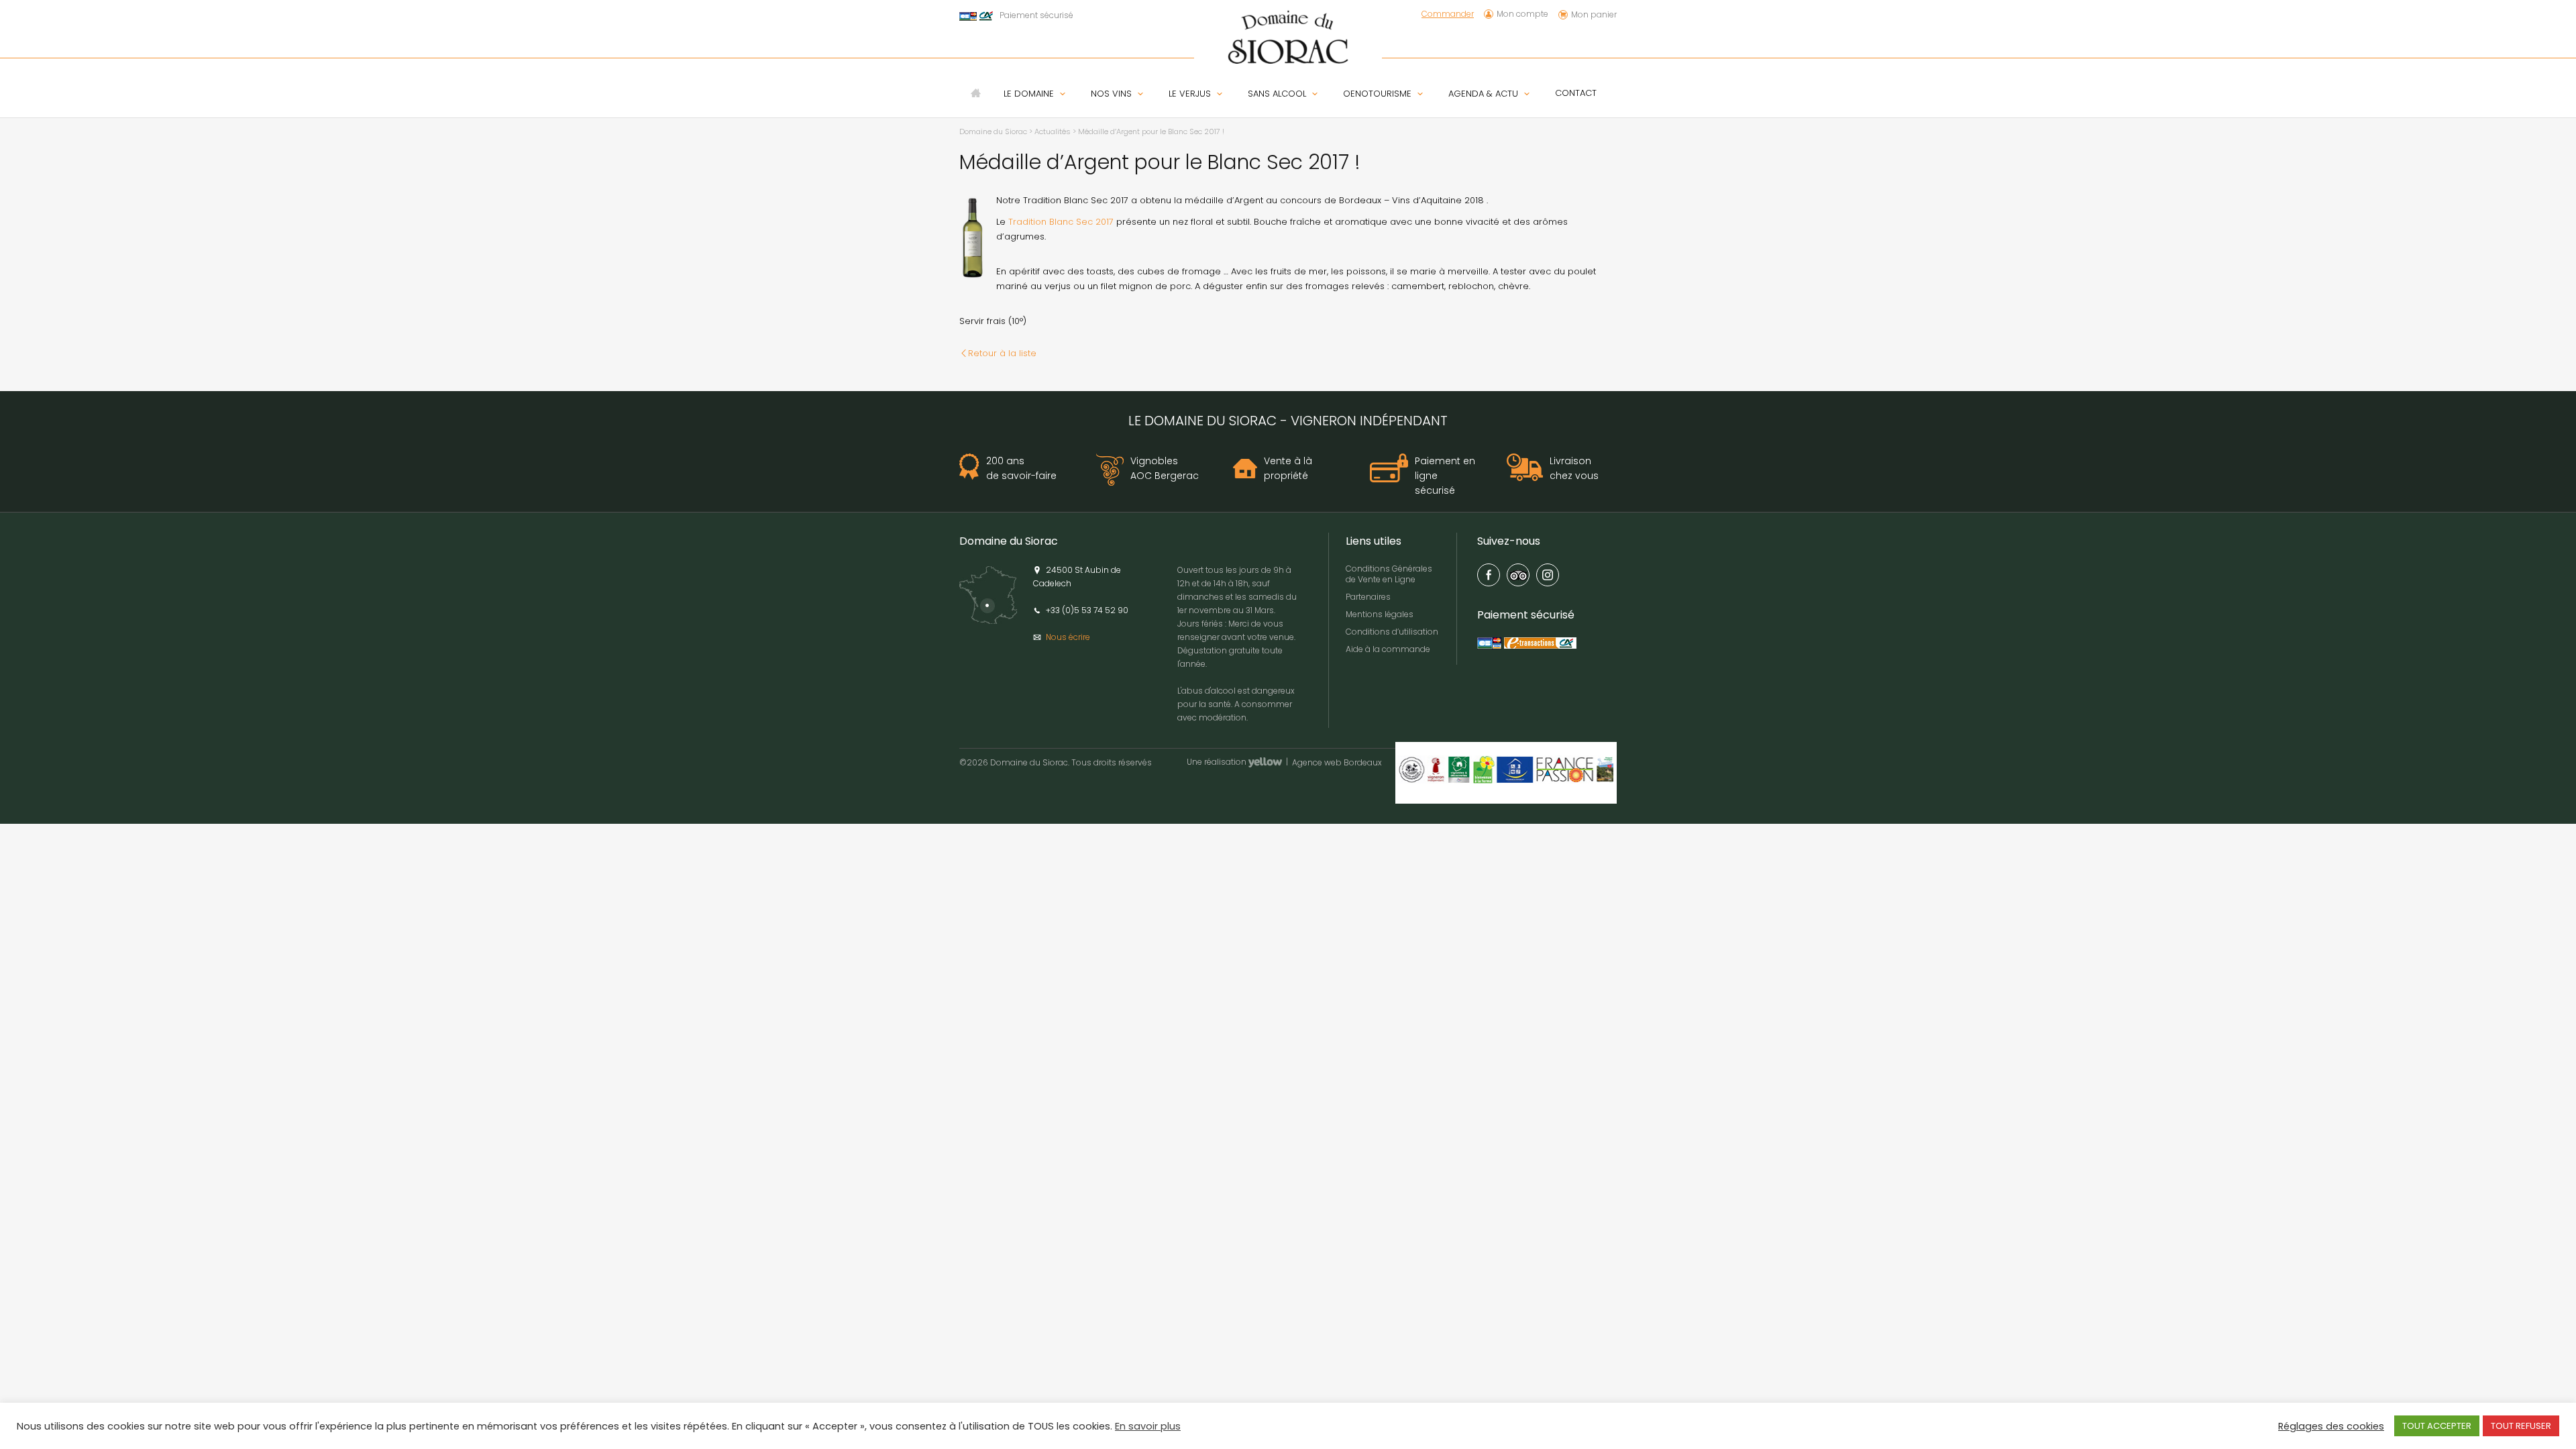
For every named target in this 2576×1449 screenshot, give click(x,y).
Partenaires (1368, 597)
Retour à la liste (1002, 353)
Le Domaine (1029, 94)
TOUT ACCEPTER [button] (2437, 1426)
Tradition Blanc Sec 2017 (1061, 222)
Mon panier (1594, 14)
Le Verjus (1190, 94)
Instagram (1548, 575)
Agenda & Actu (1483, 94)
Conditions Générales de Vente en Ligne (1389, 574)
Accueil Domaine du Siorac (976, 93)
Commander (1448, 14)
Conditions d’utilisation (1392, 632)
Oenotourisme (1377, 94)
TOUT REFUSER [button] (2521, 1426)
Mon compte (1522, 14)
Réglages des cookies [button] (2331, 1426)
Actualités (1053, 131)
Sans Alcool (1277, 94)
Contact (1576, 93)
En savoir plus (1148, 1426)
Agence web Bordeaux (1337, 763)
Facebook (1489, 575)
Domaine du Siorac (993, 131)
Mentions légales (1380, 614)
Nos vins (1111, 94)
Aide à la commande (1388, 649)
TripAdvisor (1518, 575)
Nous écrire (1068, 637)
